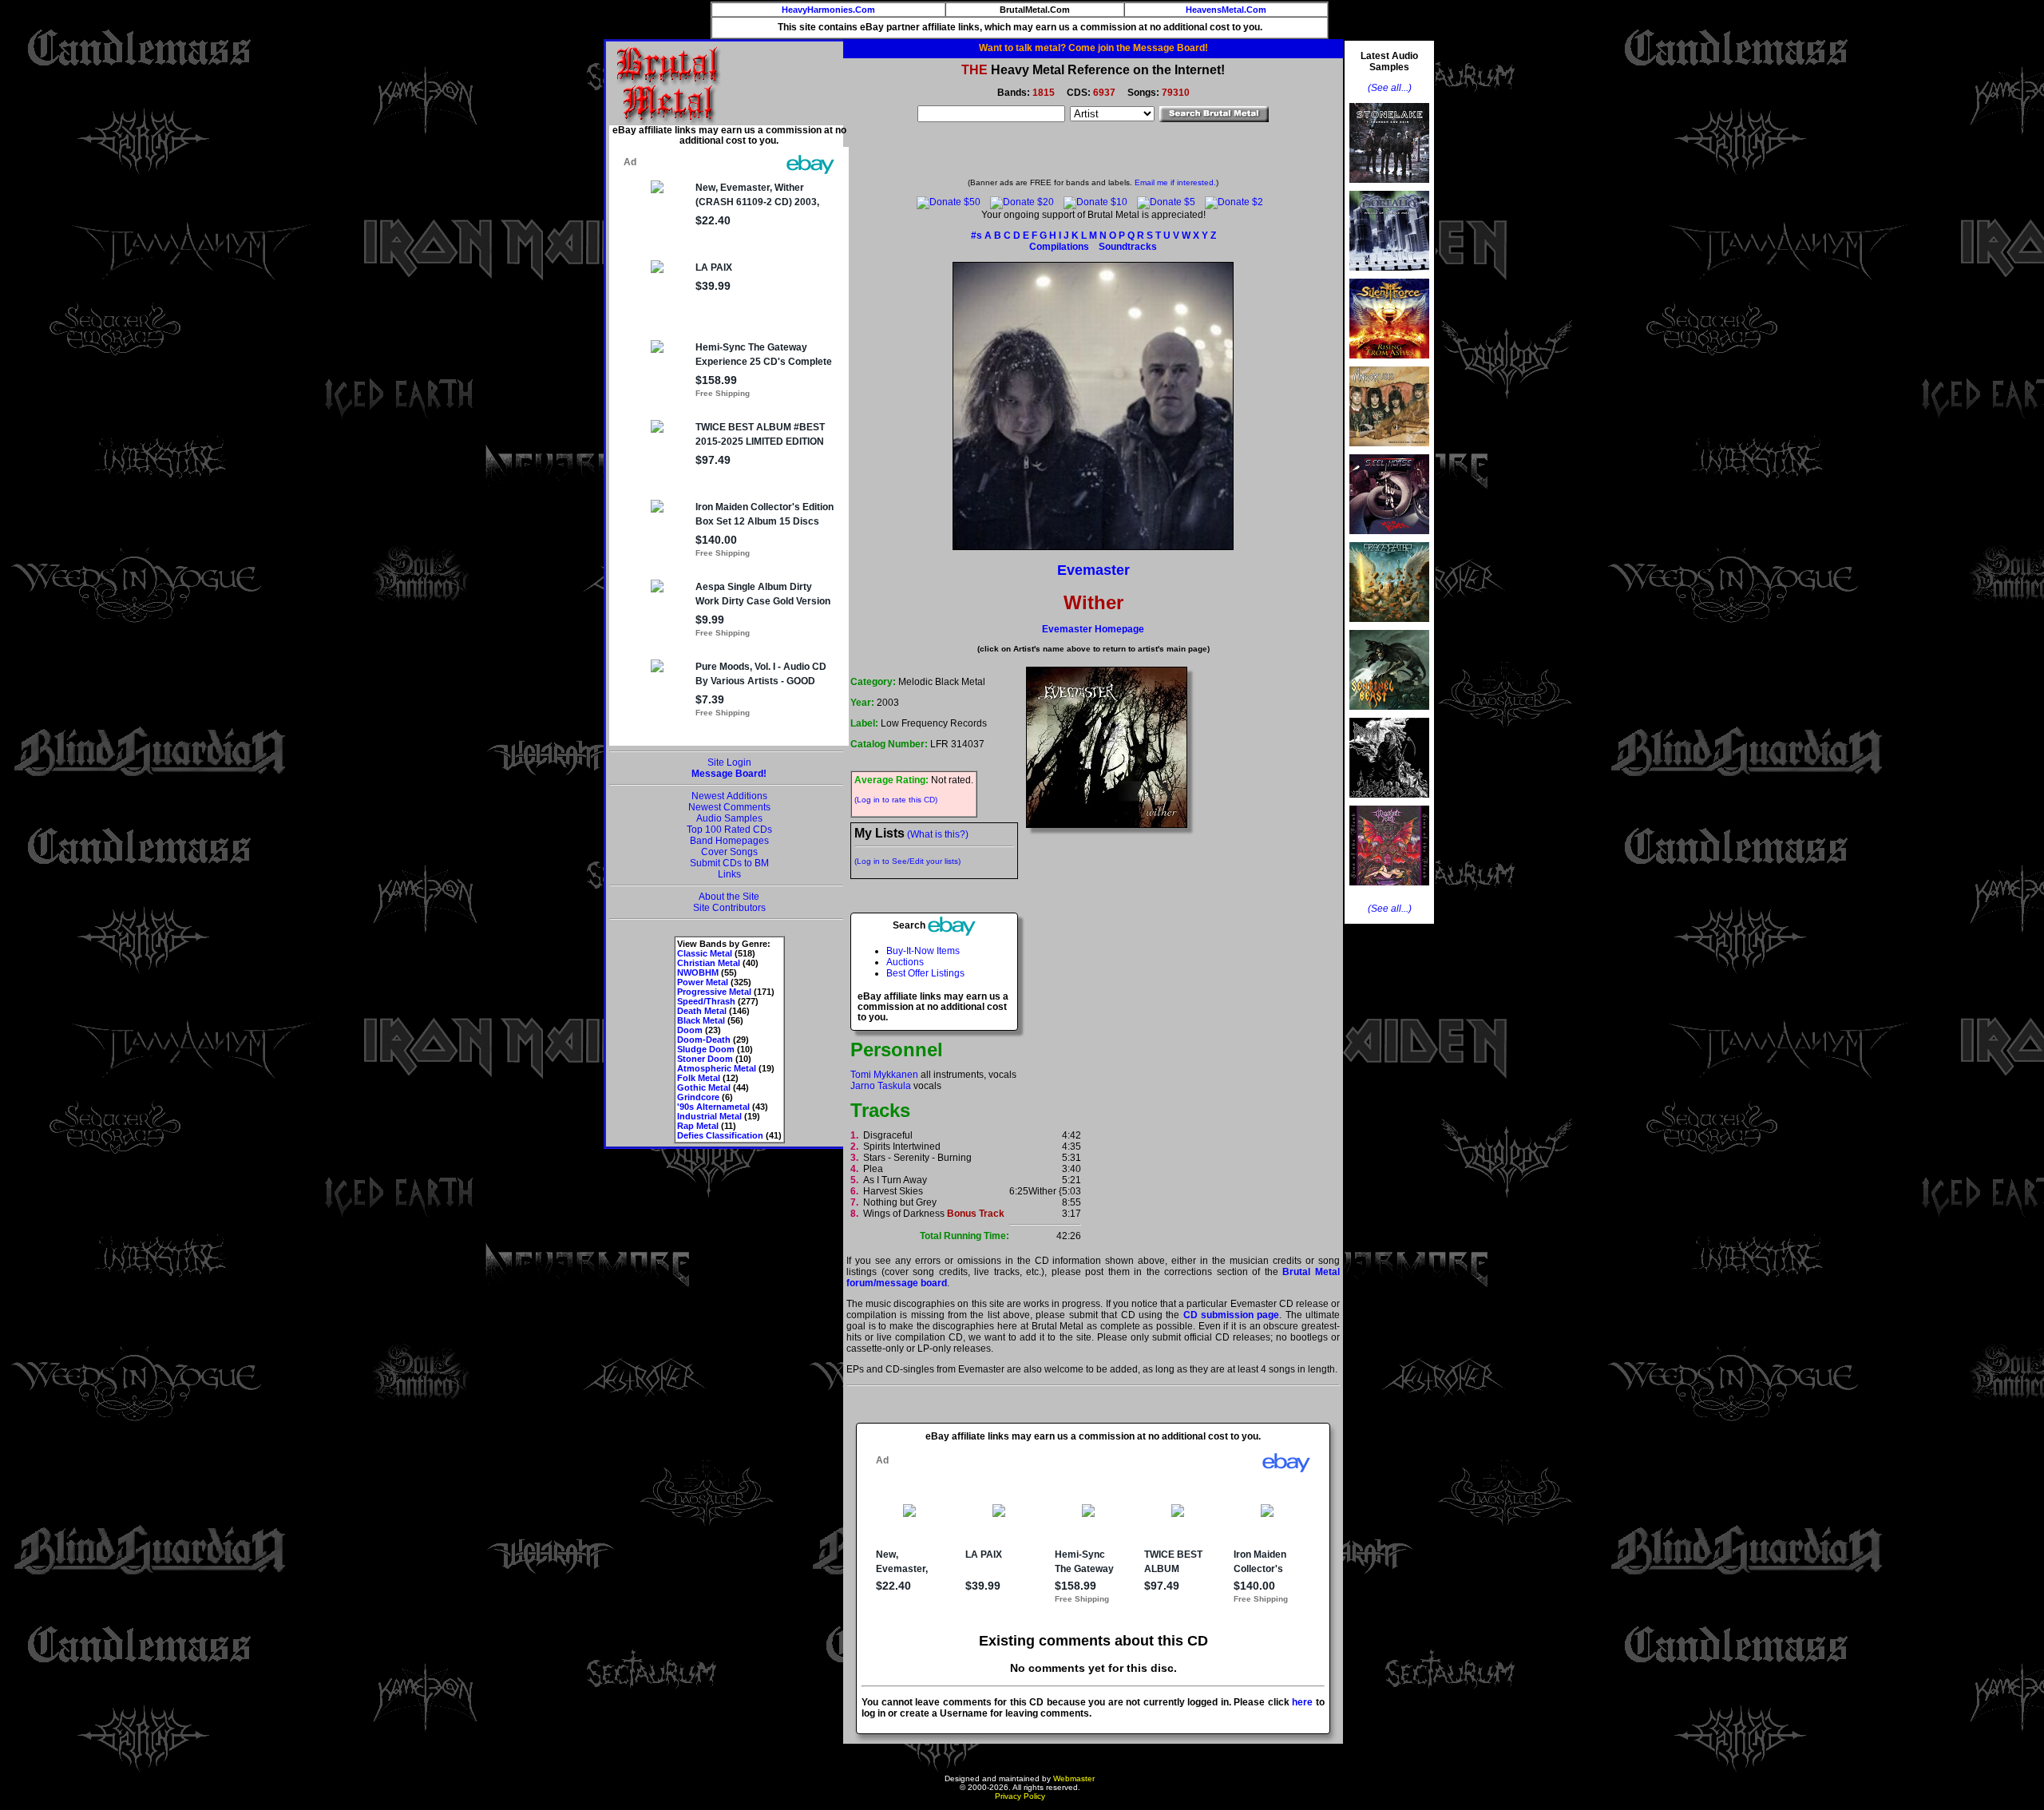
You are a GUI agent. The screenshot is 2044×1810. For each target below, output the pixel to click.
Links (729, 874)
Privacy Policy (1020, 1796)
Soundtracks (1128, 247)
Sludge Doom (706, 1049)
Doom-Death (704, 1040)
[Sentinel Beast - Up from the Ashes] (1389, 715)
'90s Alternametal (713, 1107)
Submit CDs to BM (729, 863)
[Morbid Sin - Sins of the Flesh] (1389, 890)
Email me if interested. (1175, 182)
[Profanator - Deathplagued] (1389, 802)
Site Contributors (729, 908)
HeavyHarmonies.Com (828, 10)
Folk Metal (699, 1078)
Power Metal (703, 982)
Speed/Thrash (706, 1001)
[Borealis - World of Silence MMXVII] (1389, 275)
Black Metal (701, 1020)
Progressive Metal (714, 992)
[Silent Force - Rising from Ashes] (1389, 363)
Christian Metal (709, 963)
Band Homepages (729, 841)
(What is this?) (938, 834)
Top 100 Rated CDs (729, 830)
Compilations (1059, 247)
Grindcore (698, 1097)
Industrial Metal (709, 1116)
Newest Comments (729, 807)
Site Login (729, 762)
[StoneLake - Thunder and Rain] (1389, 188)
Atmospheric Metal (717, 1068)
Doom (690, 1030)
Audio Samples (729, 818)
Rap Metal (698, 1126)
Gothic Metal (704, 1087)
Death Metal (702, 1011)
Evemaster (1093, 570)
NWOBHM (698, 972)
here (1302, 1702)
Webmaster (1074, 1778)
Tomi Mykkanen (884, 1075)
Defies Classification (720, 1135)
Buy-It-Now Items (923, 951)
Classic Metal (705, 953)
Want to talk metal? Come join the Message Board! (1093, 48)
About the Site (729, 897)
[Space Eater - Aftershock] (1389, 627)
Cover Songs (729, 852)
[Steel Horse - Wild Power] (1389, 539)
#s (976, 236)
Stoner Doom (705, 1059)
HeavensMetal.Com (1226, 10)
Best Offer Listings (925, 973)
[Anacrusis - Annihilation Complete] (1389, 451)
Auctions (905, 962)
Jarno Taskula (881, 1086)
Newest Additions (729, 796)
